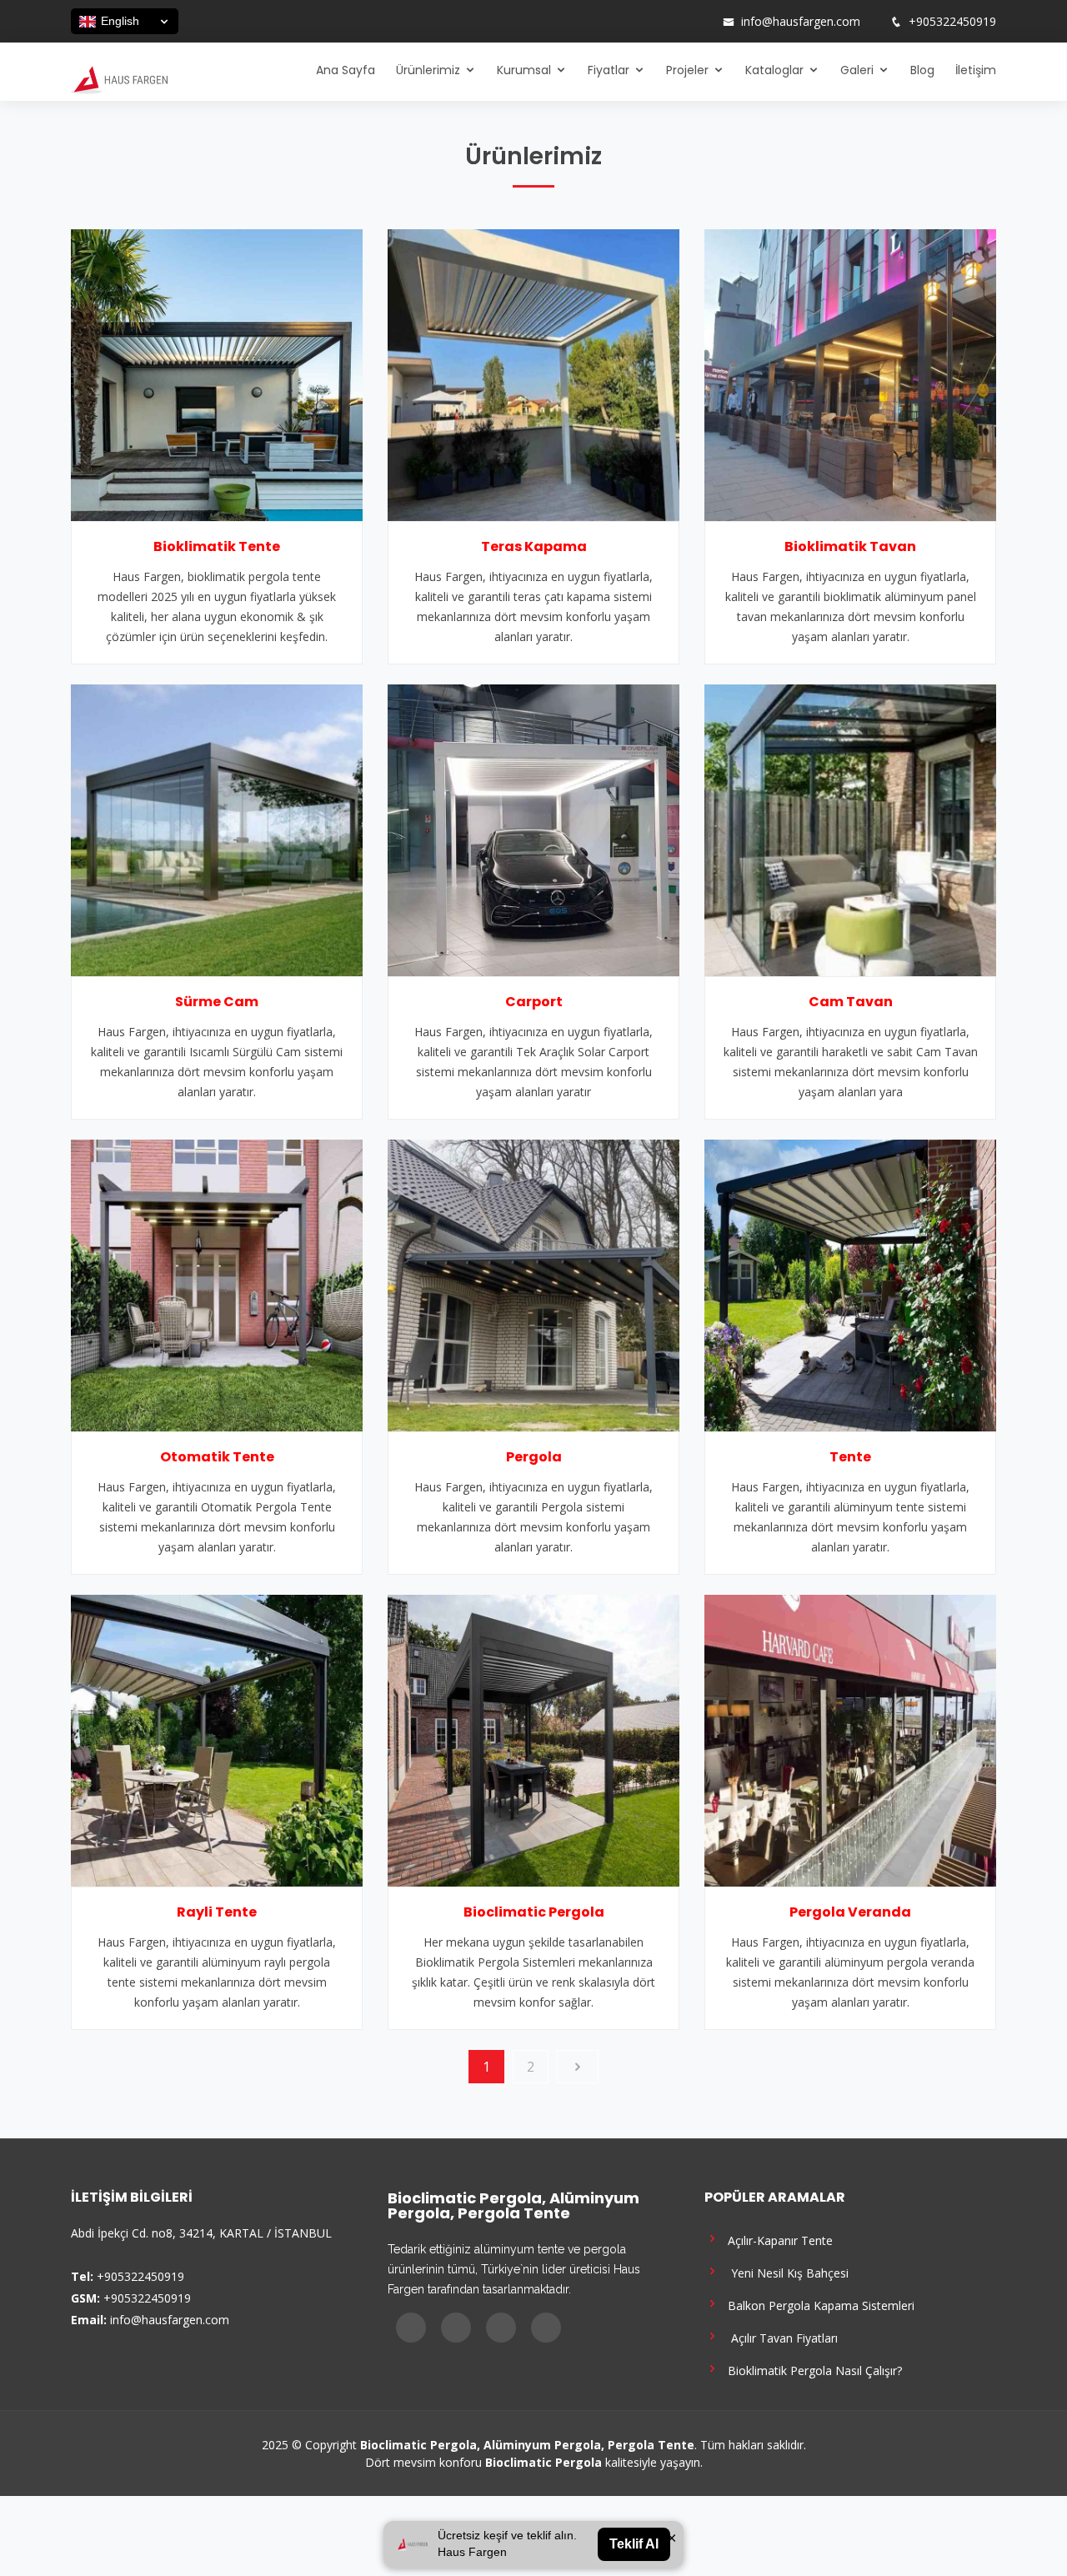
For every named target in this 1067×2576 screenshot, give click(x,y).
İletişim (976, 70)
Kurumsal (524, 70)
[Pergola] (533, 1284)
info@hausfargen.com (801, 22)
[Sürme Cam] (217, 829)
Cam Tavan (851, 1002)
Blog (922, 70)
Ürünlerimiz (428, 70)
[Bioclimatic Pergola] (533, 1739)
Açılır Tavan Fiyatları (779, 2337)
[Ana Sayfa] (119, 78)
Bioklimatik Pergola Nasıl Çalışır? (812, 2370)
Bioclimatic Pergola (534, 1912)
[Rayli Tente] (217, 1739)
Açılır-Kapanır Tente (777, 2240)
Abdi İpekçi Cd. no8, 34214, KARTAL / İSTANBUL (201, 2233)
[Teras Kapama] (533, 373)
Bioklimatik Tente (217, 546)
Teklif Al (634, 2544)
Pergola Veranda (850, 1912)
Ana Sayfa (346, 70)
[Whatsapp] (699, 22)
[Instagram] (656, 22)
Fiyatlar (609, 70)
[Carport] (533, 829)
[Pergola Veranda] (850, 1739)
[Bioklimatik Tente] (217, 373)
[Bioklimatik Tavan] (850, 373)
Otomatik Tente (217, 1457)
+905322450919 (952, 22)
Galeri (857, 70)
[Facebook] (634, 22)
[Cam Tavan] (850, 829)
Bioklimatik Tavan (850, 546)
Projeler (687, 70)
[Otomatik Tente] (217, 1284)
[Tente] (850, 1284)
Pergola (534, 1457)
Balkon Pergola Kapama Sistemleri (818, 2305)
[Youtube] (678, 22)
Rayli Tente (217, 1912)
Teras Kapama (534, 546)
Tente (850, 1457)
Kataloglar (774, 70)
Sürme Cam (217, 1002)
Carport (534, 1002)
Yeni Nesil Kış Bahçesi (785, 2272)
